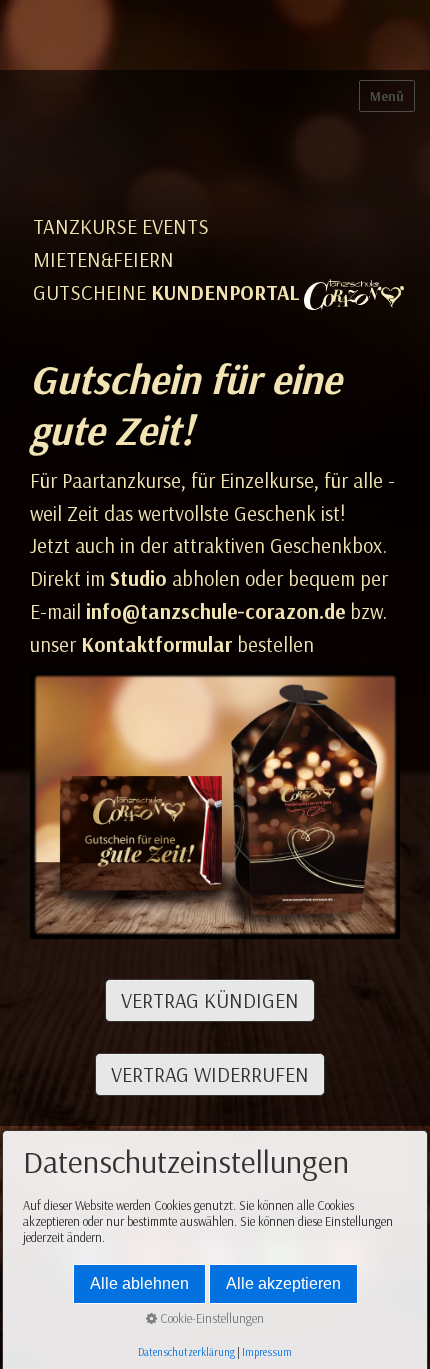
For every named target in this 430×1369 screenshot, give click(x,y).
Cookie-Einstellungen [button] (210, 1318)
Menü (387, 96)
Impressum (267, 1352)
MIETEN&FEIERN (103, 259)
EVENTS (175, 226)
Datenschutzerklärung (186, 1352)
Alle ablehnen (139, 1283)
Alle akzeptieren (283, 1283)
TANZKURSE (85, 226)
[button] (210, 1000)
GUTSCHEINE (89, 292)
